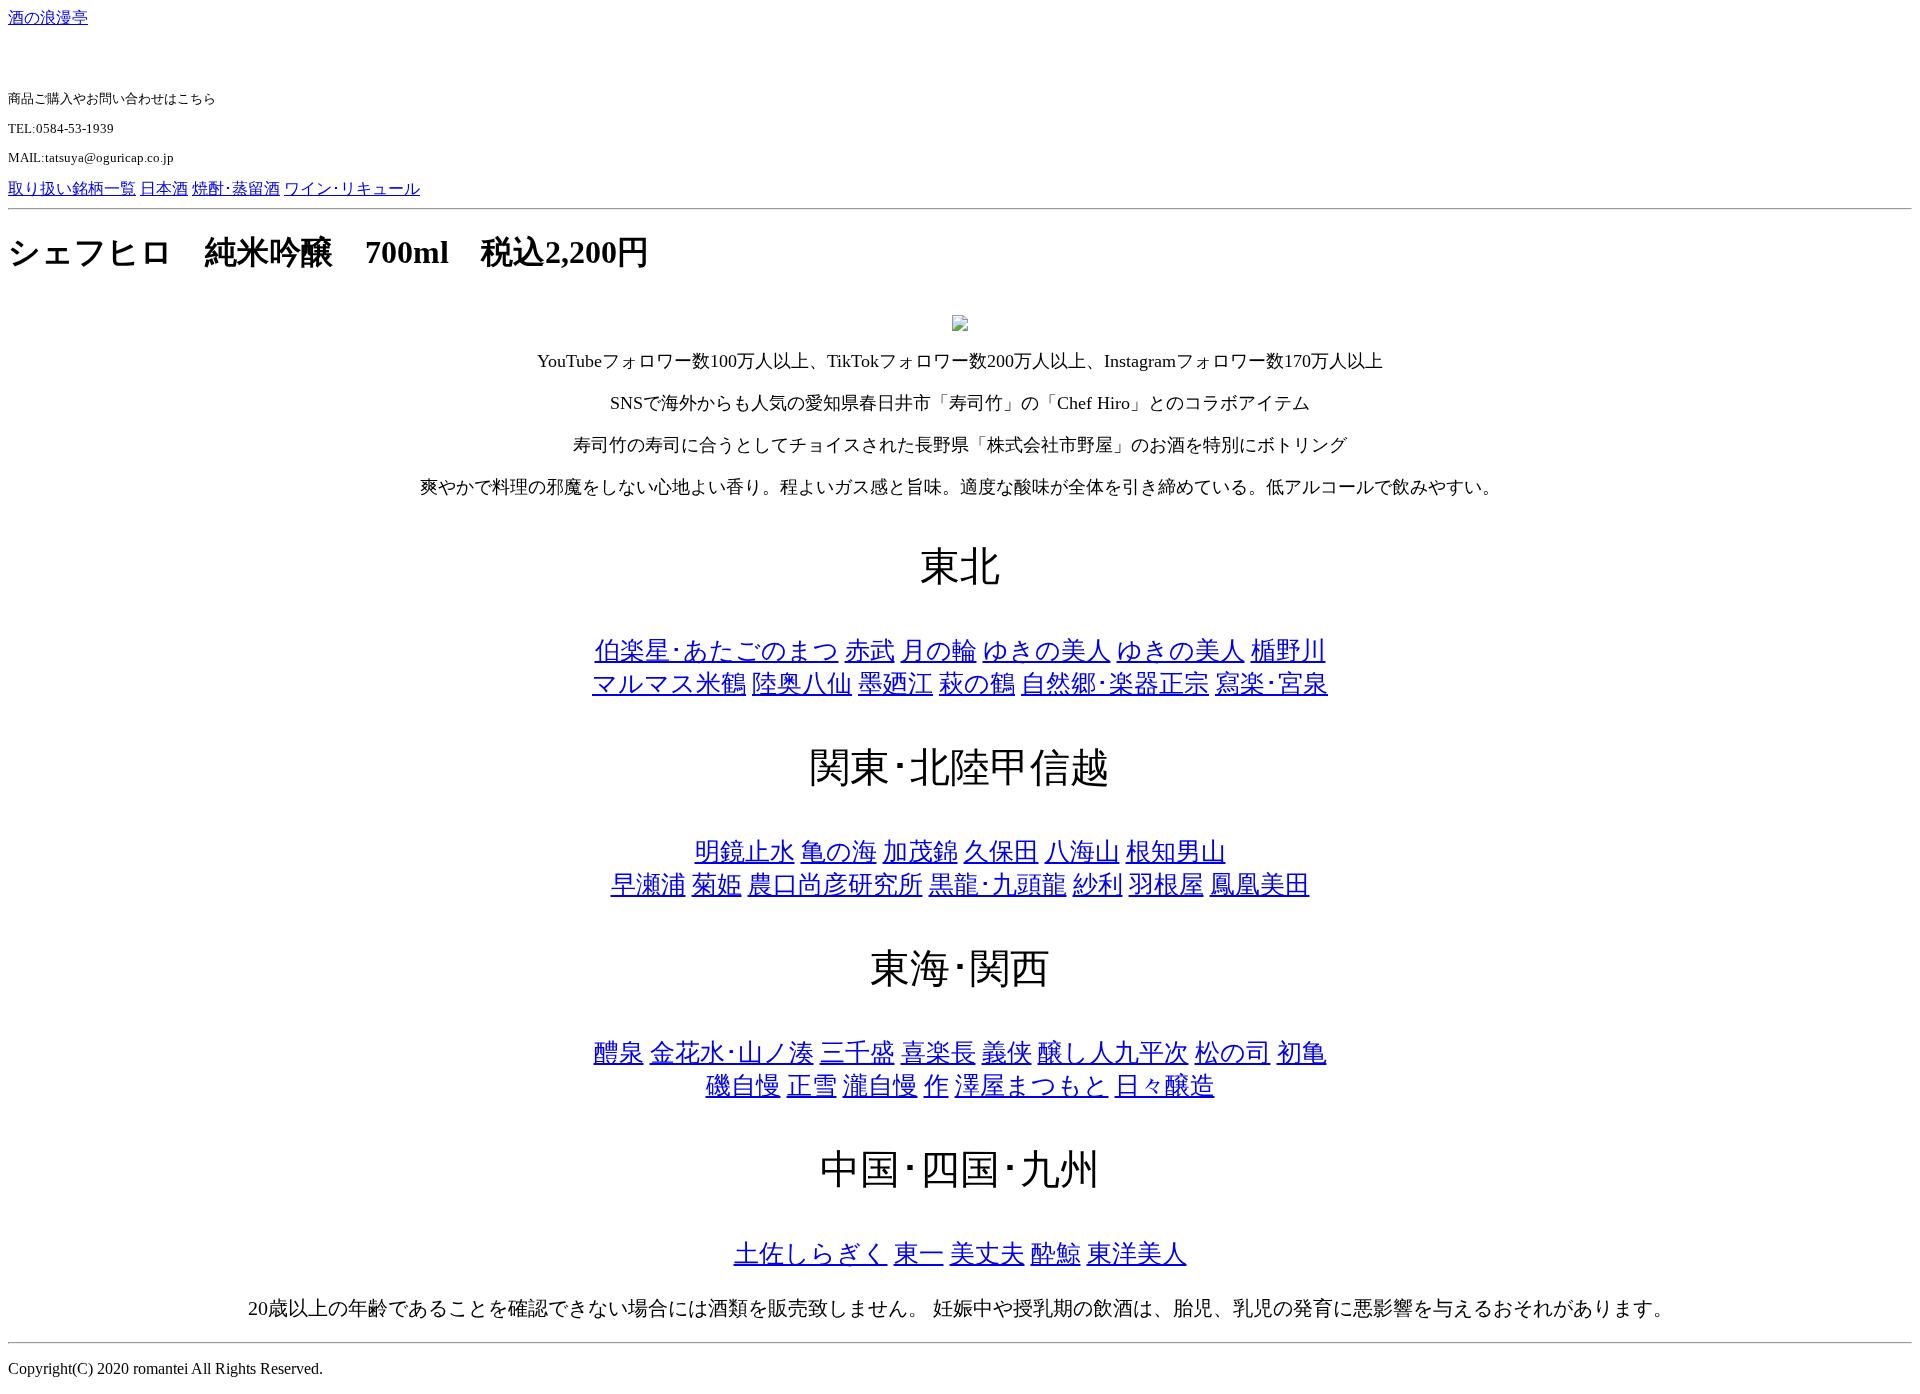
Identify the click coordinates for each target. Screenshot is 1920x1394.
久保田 (1001, 851)
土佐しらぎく (811, 1253)
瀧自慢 (880, 1085)
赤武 (870, 650)
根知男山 (1176, 851)
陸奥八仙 (802, 683)
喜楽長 (938, 1052)
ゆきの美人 (1047, 650)
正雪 (812, 1085)
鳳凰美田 (1260, 884)
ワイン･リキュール (352, 188)
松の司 (1233, 1052)
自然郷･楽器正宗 (1115, 683)
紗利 (1098, 884)
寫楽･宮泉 (1271, 683)
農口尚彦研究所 (835, 884)
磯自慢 (743, 1085)
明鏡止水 (745, 851)
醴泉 (619, 1052)
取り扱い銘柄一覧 (72, 188)
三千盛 (857, 1052)
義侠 (1007, 1052)
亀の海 (839, 851)
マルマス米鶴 (669, 683)
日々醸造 (1165, 1085)
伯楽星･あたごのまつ (717, 650)
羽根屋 (1166, 884)
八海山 (1082, 851)
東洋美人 (1137, 1253)
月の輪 (939, 650)
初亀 (1302, 1052)
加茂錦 (920, 851)
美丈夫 (987, 1253)
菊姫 (717, 884)
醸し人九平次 (1113, 1052)
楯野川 (1288, 650)
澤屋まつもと (1032, 1085)
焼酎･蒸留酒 (236, 188)
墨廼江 (895, 683)
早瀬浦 (648, 884)
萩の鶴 (977, 683)
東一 (919, 1253)
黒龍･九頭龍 (998, 884)
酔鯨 (1056, 1253)
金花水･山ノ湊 (732, 1052)
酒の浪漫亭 (48, 17)
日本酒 (164, 188)
